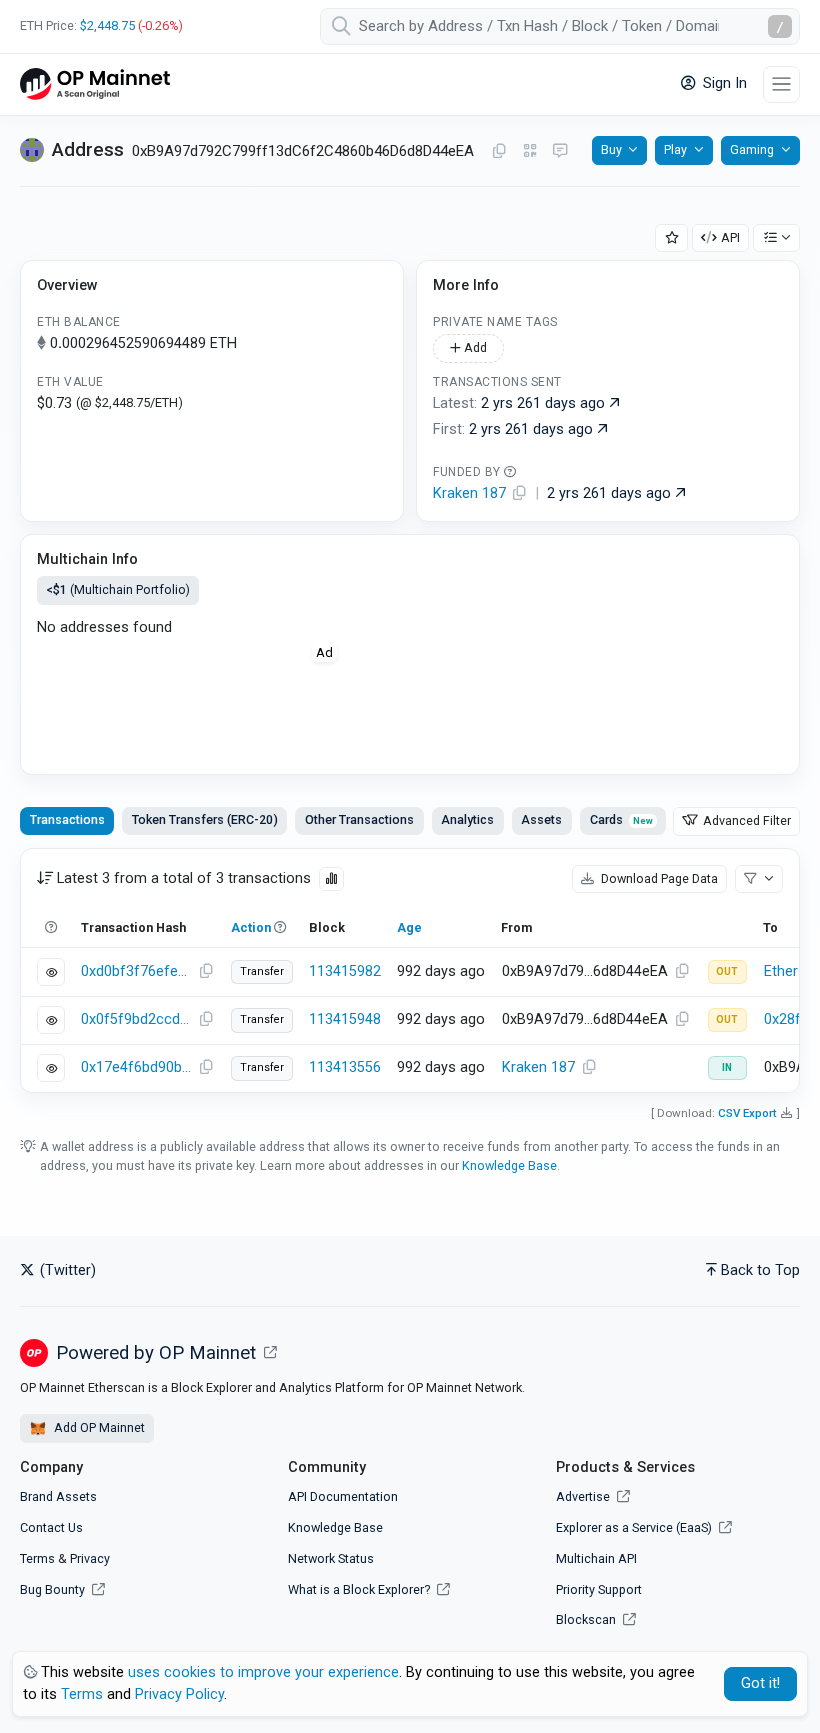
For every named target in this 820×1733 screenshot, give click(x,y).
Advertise (584, 1496)
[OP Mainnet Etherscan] (95, 84)
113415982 (345, 971)
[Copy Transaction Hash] (206, 972)
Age (409, 927)
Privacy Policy (179, 1694)
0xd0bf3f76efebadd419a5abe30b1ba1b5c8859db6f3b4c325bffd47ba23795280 (137, 971)
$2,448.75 (107, 25)
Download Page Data (658, 878)
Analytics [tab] (467, 819)
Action (251, 927)
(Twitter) (66, 1270)
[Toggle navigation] (781, 84)
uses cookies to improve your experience (263, 1672)
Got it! (760, 1683)
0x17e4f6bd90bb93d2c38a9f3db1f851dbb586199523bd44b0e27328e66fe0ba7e (137, 1067)
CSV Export (747, 1113)
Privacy (90, 1558)
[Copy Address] (499, 152)
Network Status (331, 1558)
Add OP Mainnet (98, 1427)
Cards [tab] (621, 819)
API (730, 237)
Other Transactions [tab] (359, 819)
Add (474, 347)
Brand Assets (58, 1496)
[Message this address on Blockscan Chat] (560, 152)
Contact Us (51, 1527)
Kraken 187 (538, 1067)
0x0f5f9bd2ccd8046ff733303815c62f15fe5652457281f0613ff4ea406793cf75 (137, 1019)
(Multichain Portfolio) (118, 589)
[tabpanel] (410, 970)
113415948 (345, 1019)
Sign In (723, 83)
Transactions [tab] (67, 819)
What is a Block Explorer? (360, 1589)
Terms (37, 1558)
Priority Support (599, 1589)
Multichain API (596, 1558)
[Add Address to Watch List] (672, 238)
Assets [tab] (541, 819)
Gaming (752, 149)
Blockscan (587, 1619)
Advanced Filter (745, 820)
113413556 (345, 1067)
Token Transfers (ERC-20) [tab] (205, 819)
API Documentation (343, 1496)
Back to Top (760, 1270)
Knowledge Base (509, 1165)
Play (675, 149)
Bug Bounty (52, 1589)
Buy (611, 149)
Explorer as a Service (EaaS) (635, 1527)
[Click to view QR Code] (530, 151)
